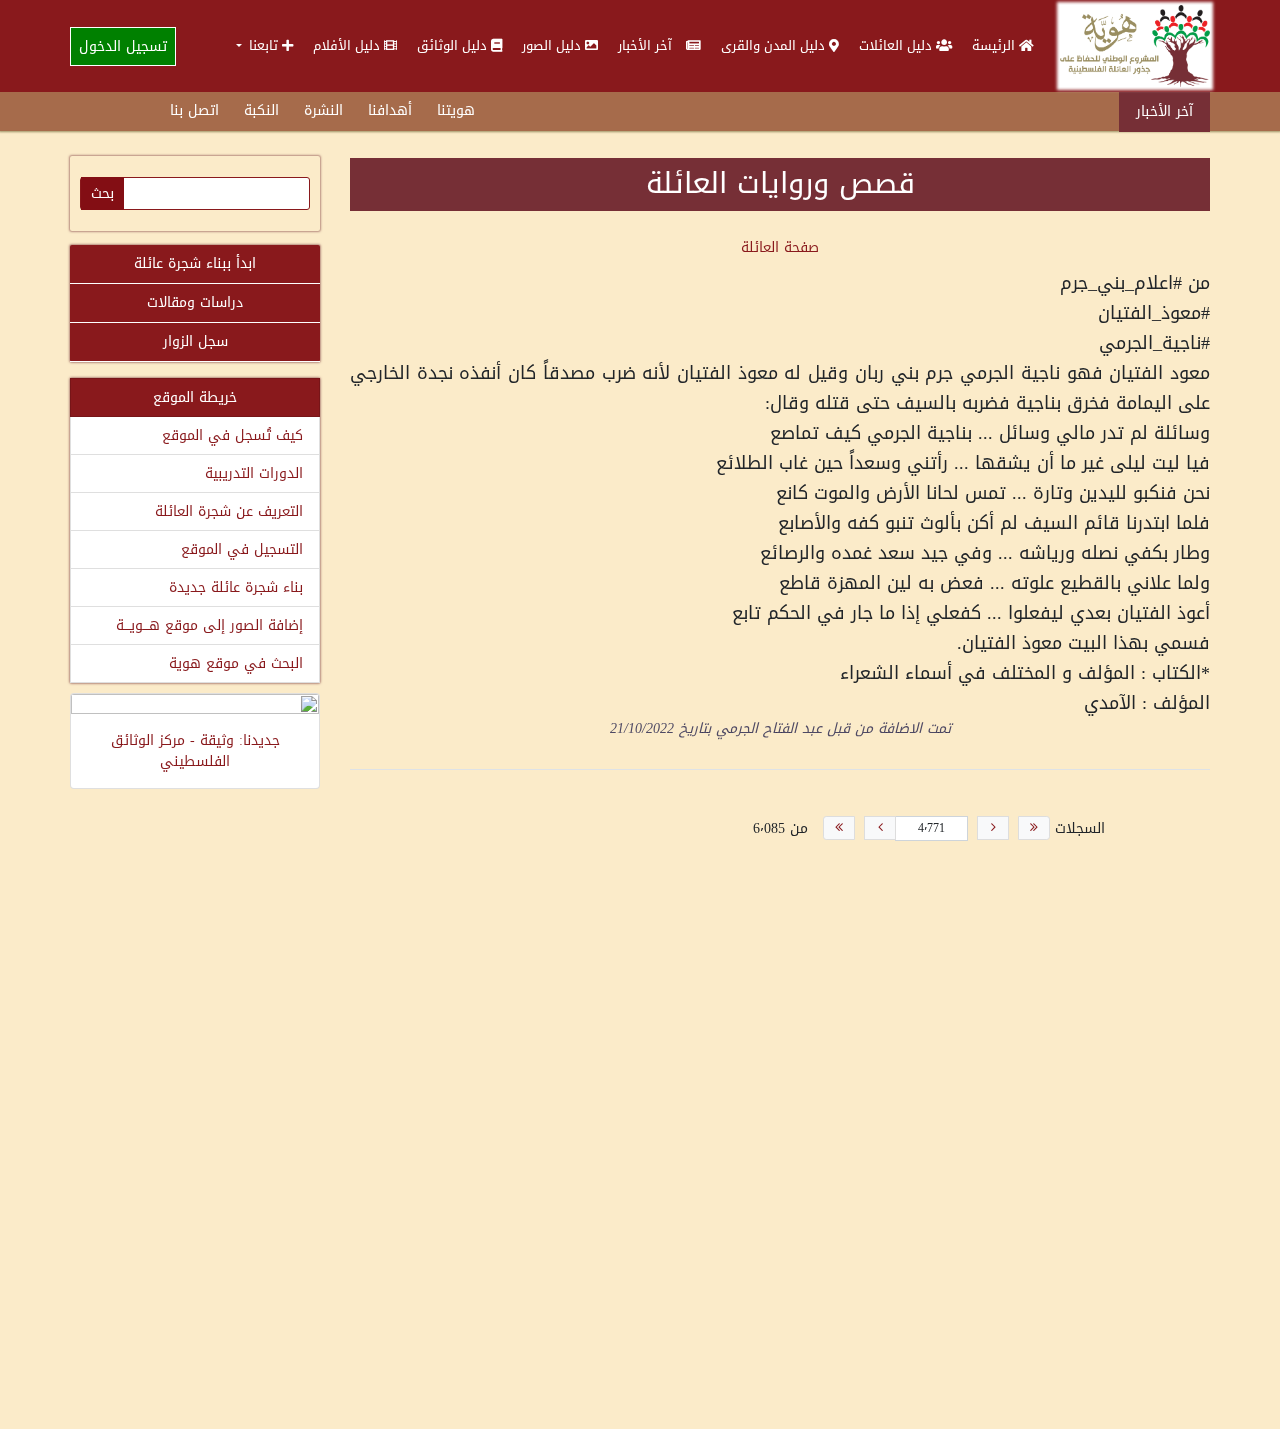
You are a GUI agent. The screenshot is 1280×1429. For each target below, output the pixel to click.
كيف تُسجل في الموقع (232, 435)
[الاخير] (839, 828)
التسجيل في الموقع (242, 549)
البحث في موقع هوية (236, 663)
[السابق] (993, 828)
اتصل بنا (194, 110)
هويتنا (456, 110)
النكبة (261, 110)
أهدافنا (390, 110)
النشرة (323, 110)
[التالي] (880, 828)
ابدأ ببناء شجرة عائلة (195, 263)
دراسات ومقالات (195, 302)
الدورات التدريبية (254, 473)
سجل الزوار (195, 341)
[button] (264, 45)
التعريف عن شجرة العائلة (229, 511)
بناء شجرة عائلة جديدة (236, 587)
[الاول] (1034, 828)
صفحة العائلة (780, 247)
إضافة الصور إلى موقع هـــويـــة (209, 625)
